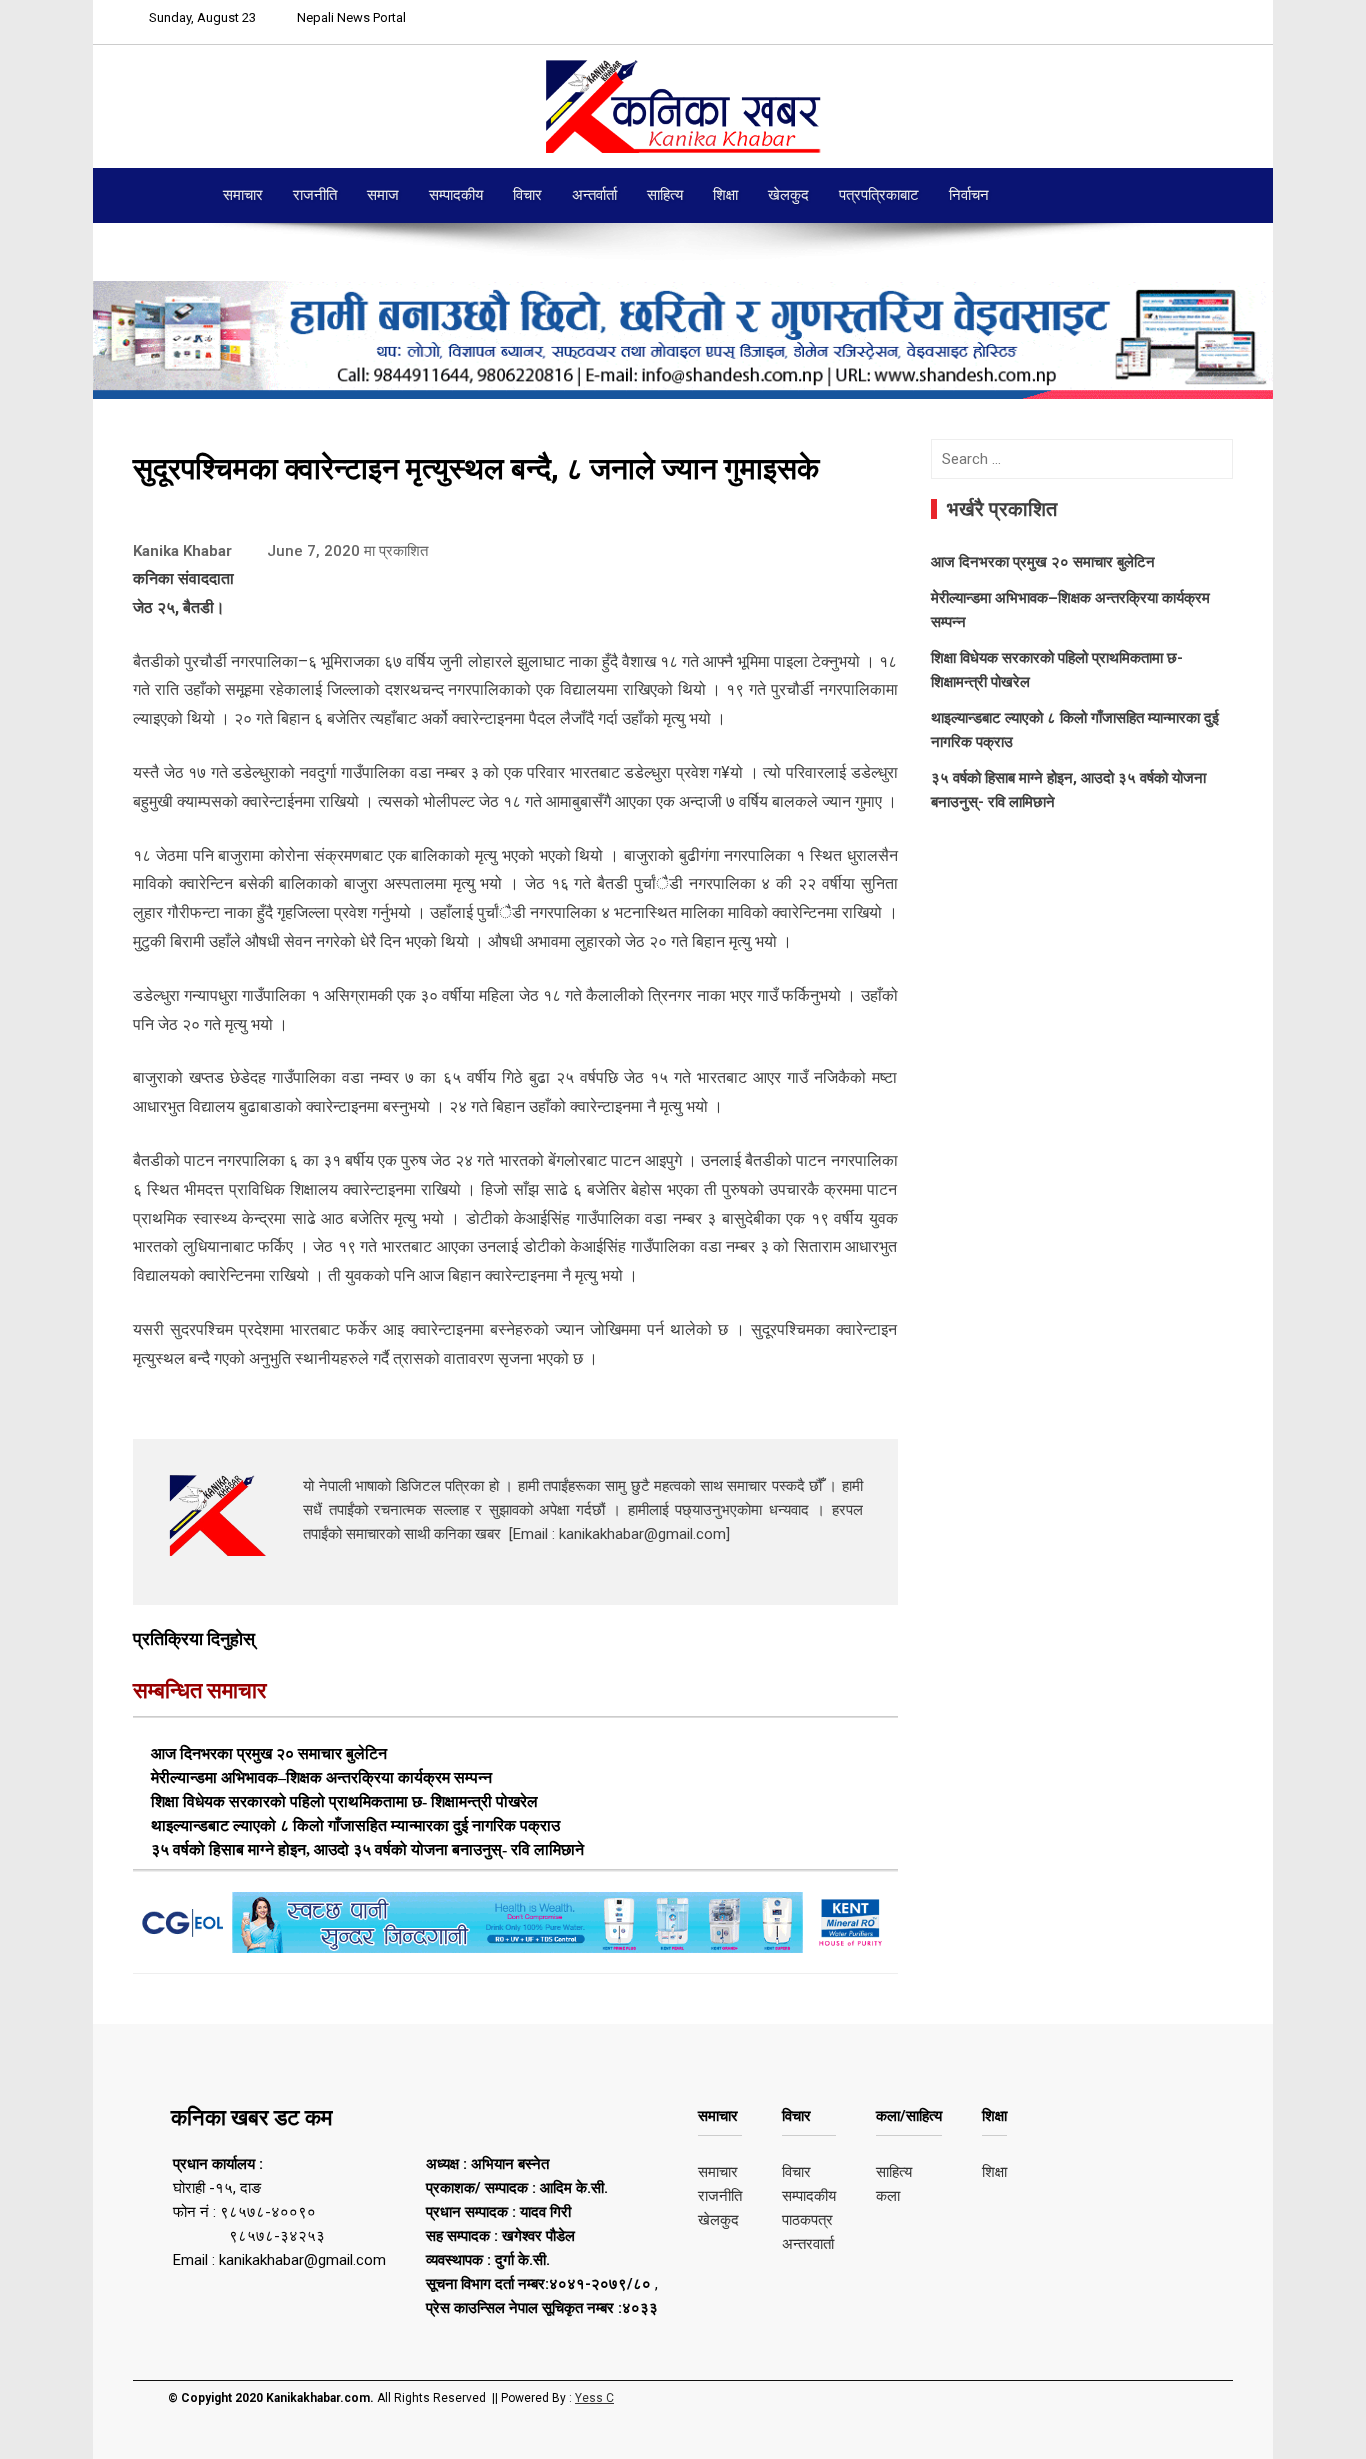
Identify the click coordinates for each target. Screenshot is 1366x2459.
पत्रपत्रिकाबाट (879, 195)
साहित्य (665, 195)
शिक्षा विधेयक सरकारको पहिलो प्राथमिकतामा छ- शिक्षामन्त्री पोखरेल (344, 1801)
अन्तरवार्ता (808, 2244)
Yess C (594, 2398)
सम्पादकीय (456, 195)
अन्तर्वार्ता (594, 195)
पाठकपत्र (807, 2220)
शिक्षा (725, 195)
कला (888, 2196)
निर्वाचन (969, 195)
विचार (527, 195)
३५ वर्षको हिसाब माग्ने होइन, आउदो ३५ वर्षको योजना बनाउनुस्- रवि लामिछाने (367, 1849)
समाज (383, 195)
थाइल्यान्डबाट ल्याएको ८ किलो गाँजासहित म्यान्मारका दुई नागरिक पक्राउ (355, 1825)
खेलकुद (788, 195)
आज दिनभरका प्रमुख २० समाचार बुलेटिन (269, 1753)
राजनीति (315, 195)
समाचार (243, 195)
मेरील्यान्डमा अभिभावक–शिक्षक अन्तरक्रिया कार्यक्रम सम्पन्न (321, 1777)
